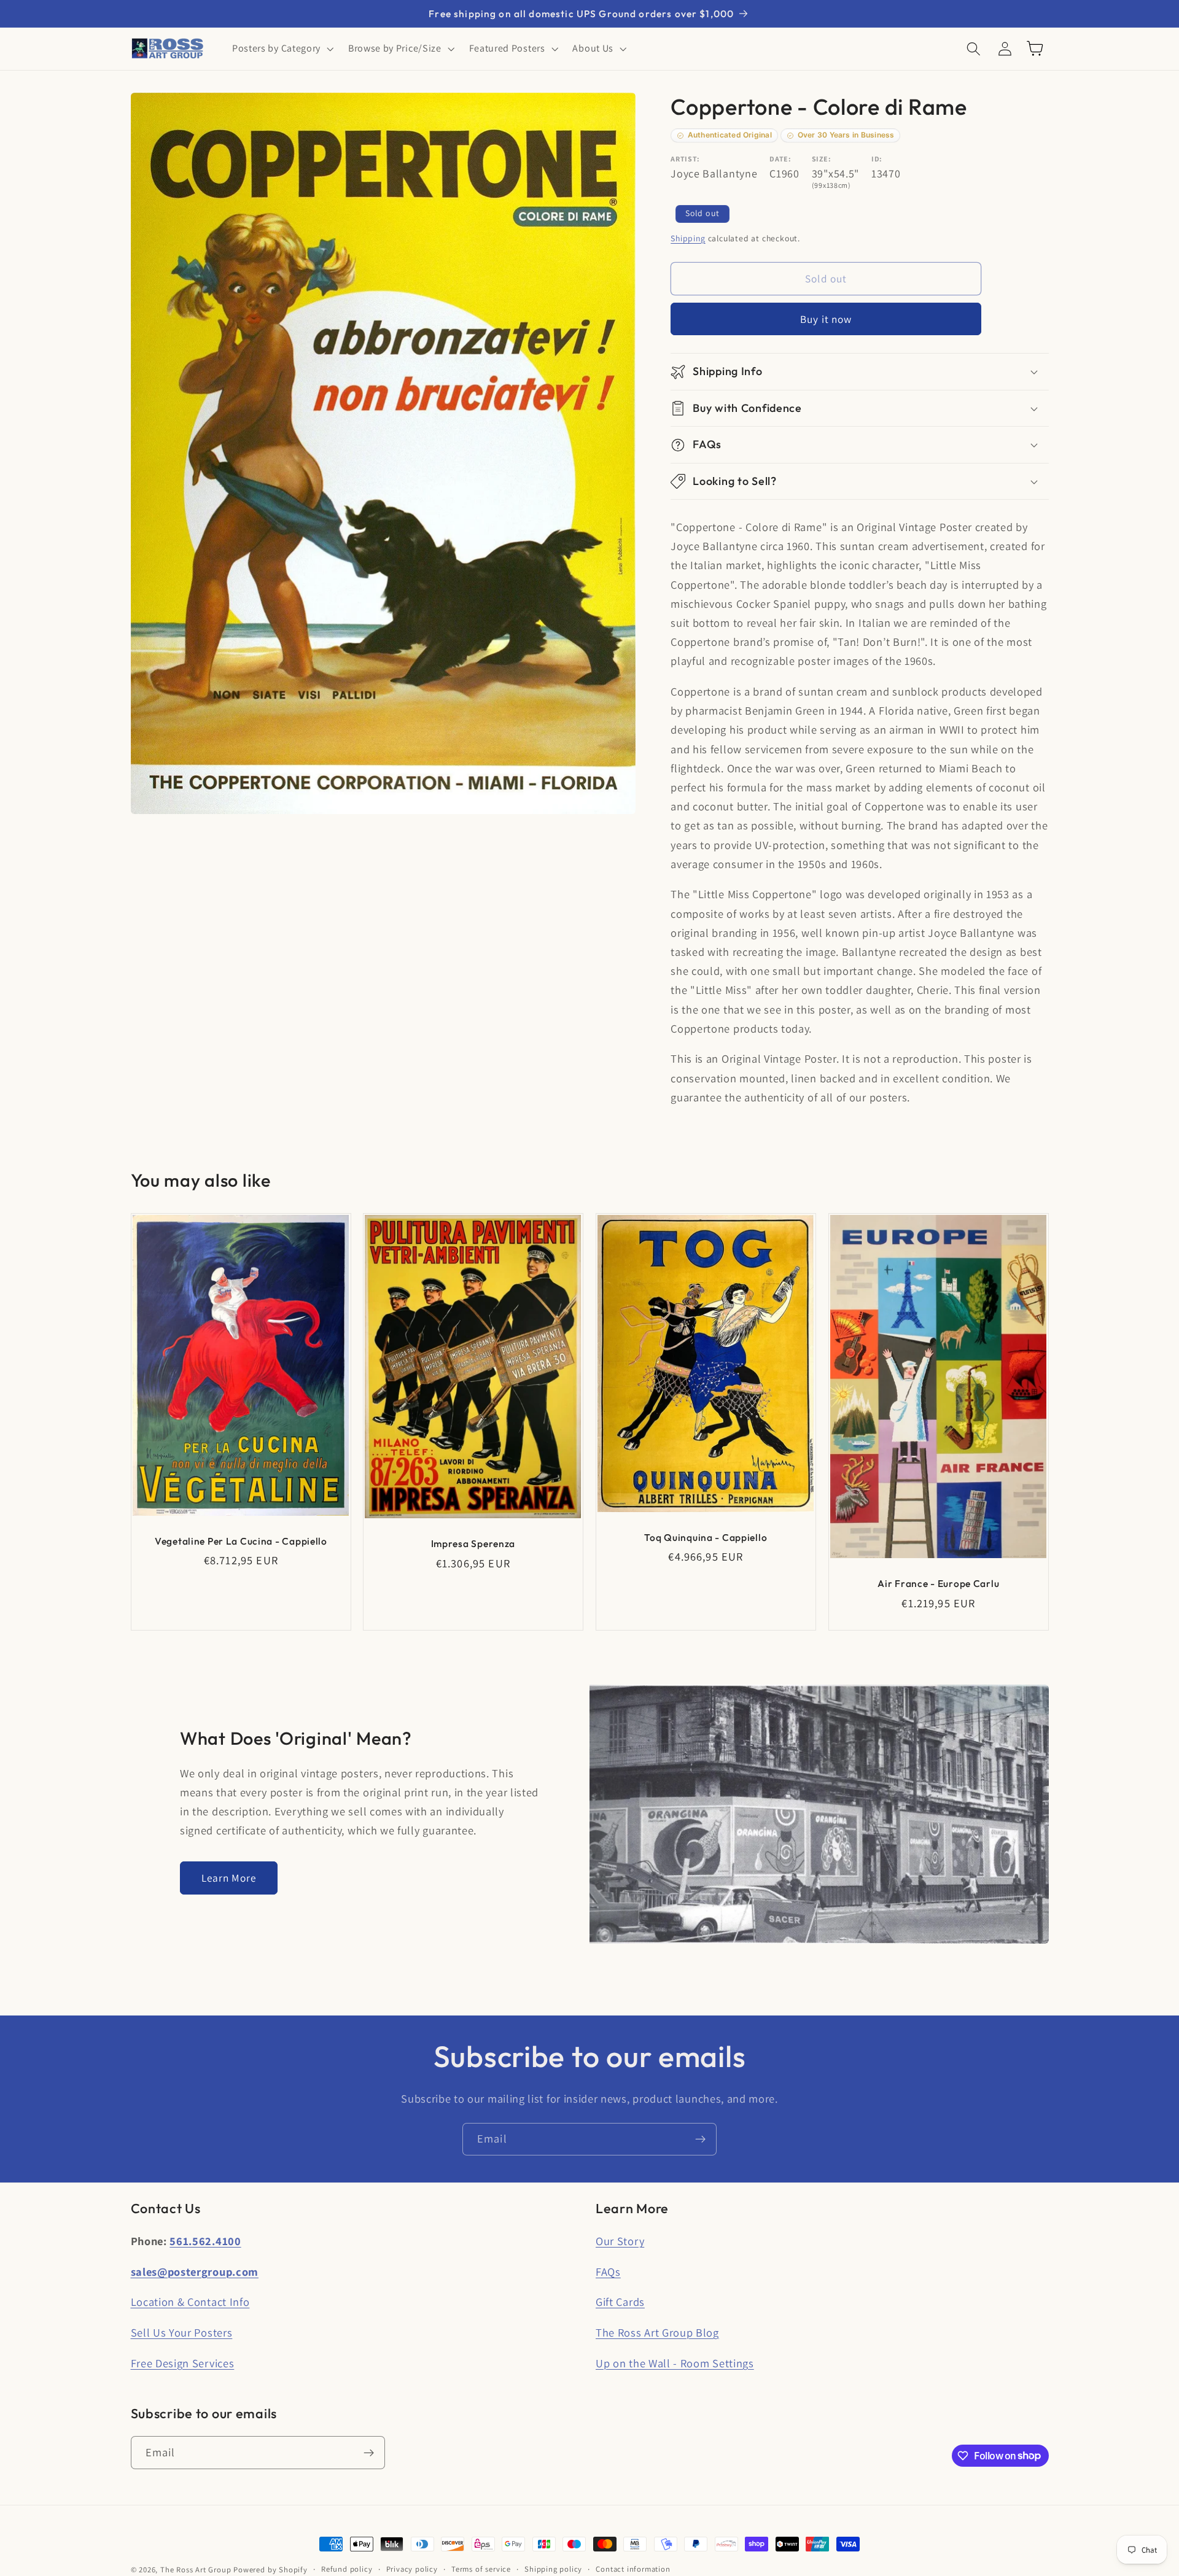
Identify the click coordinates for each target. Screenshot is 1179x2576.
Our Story (620, 2241)
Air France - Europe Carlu (938, 1583)
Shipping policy (553, 2569)
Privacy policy (412, 2569)
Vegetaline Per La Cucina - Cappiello (240, 1541)
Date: (780, 159)
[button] (282, 48)
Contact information (633, 2569)
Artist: (685, 159)
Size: (821, 159)
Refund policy (347, 2569)
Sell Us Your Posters (182, 2332)
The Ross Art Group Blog (657, 2332)
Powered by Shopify (270, 2570)
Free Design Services (183, 2363)
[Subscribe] (700, 2140)
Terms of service (481, 2569)
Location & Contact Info (190, 2302)
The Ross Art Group (196, 2570)
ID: (877, 159)
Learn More (229, 1878)
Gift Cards (620, 2302)
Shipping (688, 238)
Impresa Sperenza (473, 1543)
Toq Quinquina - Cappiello (706, 1537)
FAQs (608, 2271)
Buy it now (826, 319)
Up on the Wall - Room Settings (675, 2363)
